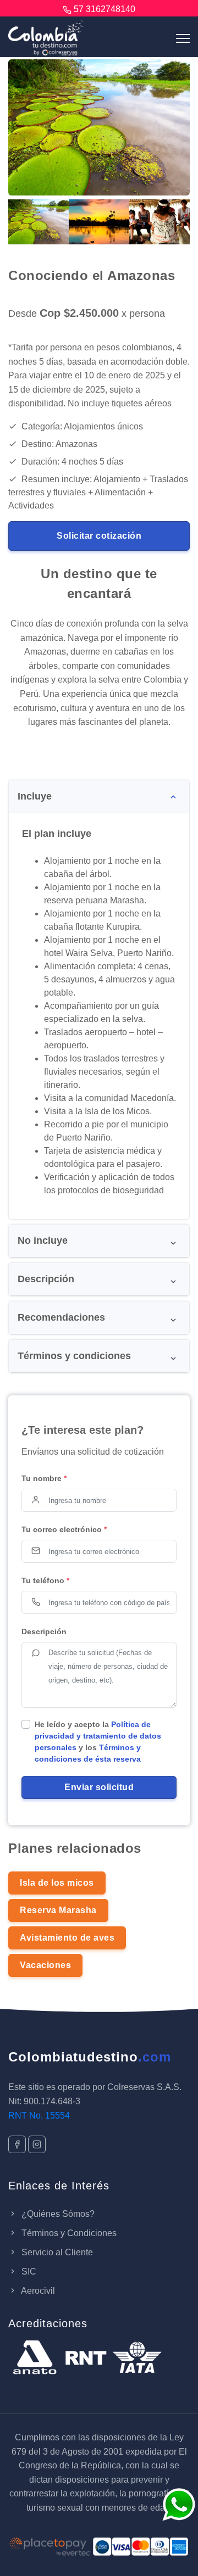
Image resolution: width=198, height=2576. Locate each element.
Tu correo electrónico (64, 1529)
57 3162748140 (105, 9)
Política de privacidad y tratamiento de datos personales (98, 1736)
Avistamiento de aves (67, 1938)
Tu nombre (44, 1478)
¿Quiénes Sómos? (57, 2214)
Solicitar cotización (99, 536)
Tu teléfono (45, 1580)
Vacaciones (45, 1965)
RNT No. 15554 (39, 2116)
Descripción (44, 1631)
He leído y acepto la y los (98, 1742)
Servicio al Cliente (56, 2252)
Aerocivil (37, 2291)
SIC (28, 2272)
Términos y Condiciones (68, 2233)
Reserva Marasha (58, 1910)
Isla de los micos (57, 1883)
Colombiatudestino (90, 2057)
